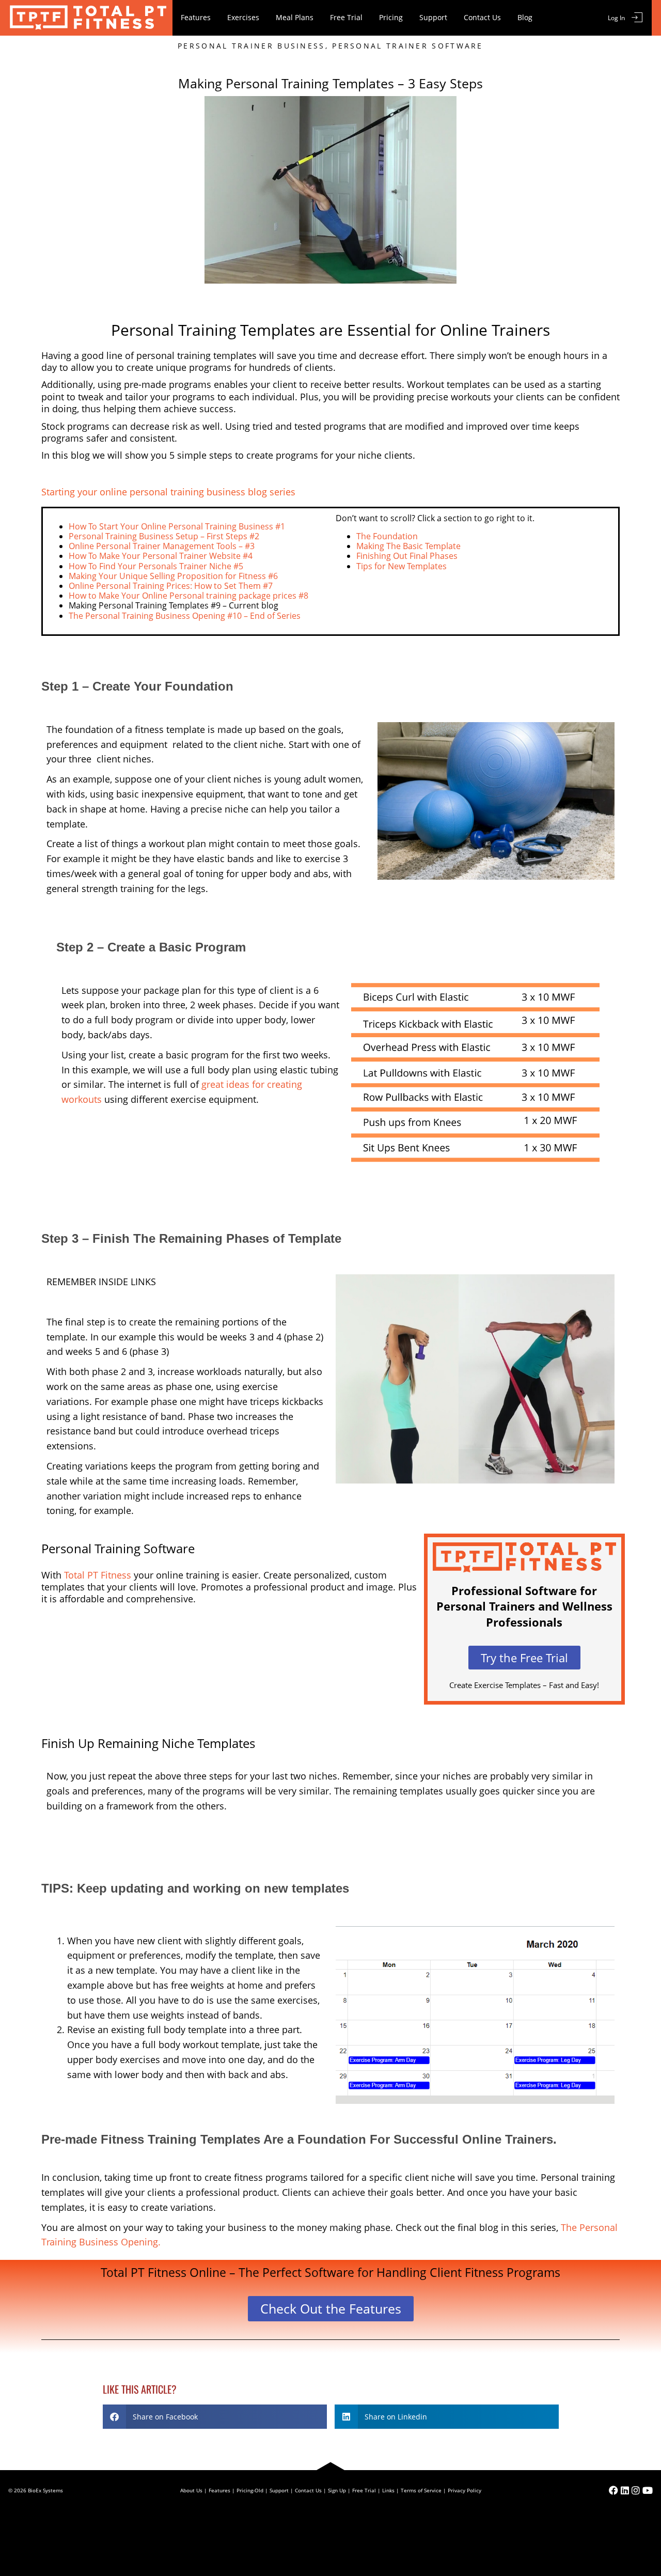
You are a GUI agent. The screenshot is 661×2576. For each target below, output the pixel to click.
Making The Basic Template (408, 546)
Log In (616, 18)
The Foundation (387, 536)
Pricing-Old (250, 2490)
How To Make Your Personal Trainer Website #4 (161, 556)
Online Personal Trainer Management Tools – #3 (162, 546)
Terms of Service (421, 2490)
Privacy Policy (465, 2490)
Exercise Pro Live (86, 18)
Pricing (391, 17)
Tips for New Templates (402, 566)
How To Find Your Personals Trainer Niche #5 (156, 566)
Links (388, 2490)
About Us (191, 2490)
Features (196, 17)
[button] (215, 2417)
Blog (525, 17)
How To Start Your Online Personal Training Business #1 (177, 526)
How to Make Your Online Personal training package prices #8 (188, 596)
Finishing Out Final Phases (407, 556)
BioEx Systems (45, 2490)
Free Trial (346, 17)
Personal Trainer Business (251, 46)
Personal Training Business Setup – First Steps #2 (164, 536)
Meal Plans (295, 17)
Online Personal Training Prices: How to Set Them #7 (171, 586)
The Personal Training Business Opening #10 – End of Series (185, 616)
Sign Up (337, 2490)
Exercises (243, 17)
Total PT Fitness (98, 1575)
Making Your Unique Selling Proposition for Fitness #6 (173, 576)
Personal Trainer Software (408, 46)
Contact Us (482, 17)
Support (433, 17)
